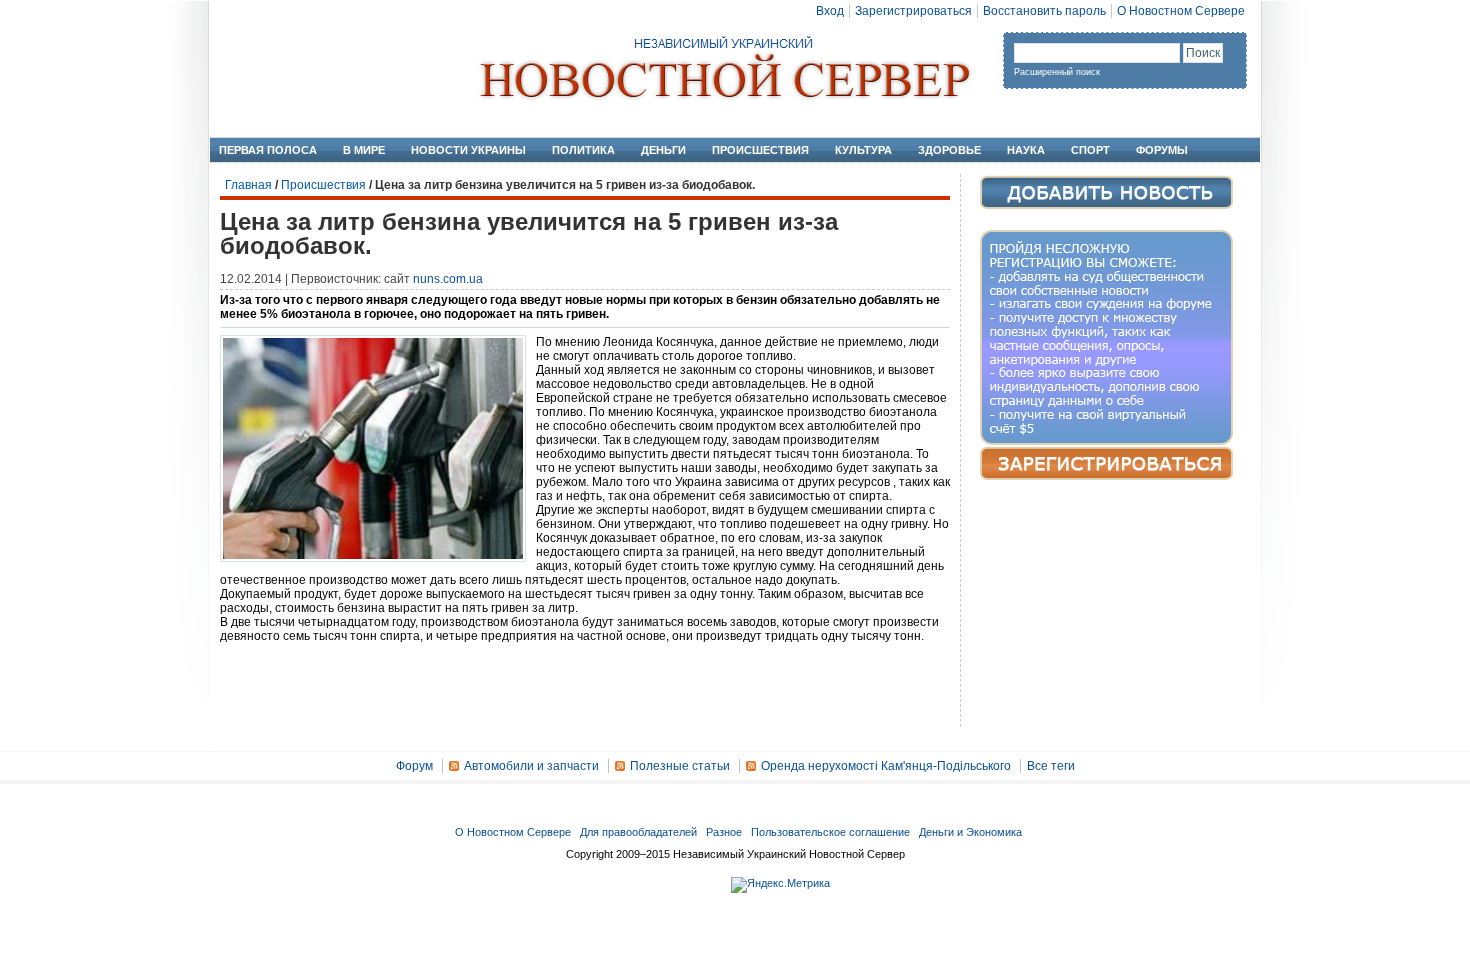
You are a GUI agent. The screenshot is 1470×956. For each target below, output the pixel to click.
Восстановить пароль (1044, 11)
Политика (583, 150)
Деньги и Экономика (970, 832)
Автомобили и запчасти (531, 766)
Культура (863, 150)
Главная (248, 185)
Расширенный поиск (1057, 72)
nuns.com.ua (448, 279)
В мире (364, 150)
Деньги (663, 150)
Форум (414, 766)
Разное (724, 832)
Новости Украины (468, 150)
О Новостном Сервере (1181, 11)
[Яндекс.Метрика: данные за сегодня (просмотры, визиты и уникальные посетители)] (780, 885)
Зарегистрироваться (913, 11)
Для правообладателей (638, 832)
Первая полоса (268, 150)
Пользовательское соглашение (830, 832)
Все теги (1051, 766)
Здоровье (949, 150)
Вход (830, 11)
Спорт (1090, 150)
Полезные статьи (680, 766)
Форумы (1162, 150)
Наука (1026, 150)
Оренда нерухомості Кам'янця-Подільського (886, 766)
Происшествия (760, 150)
